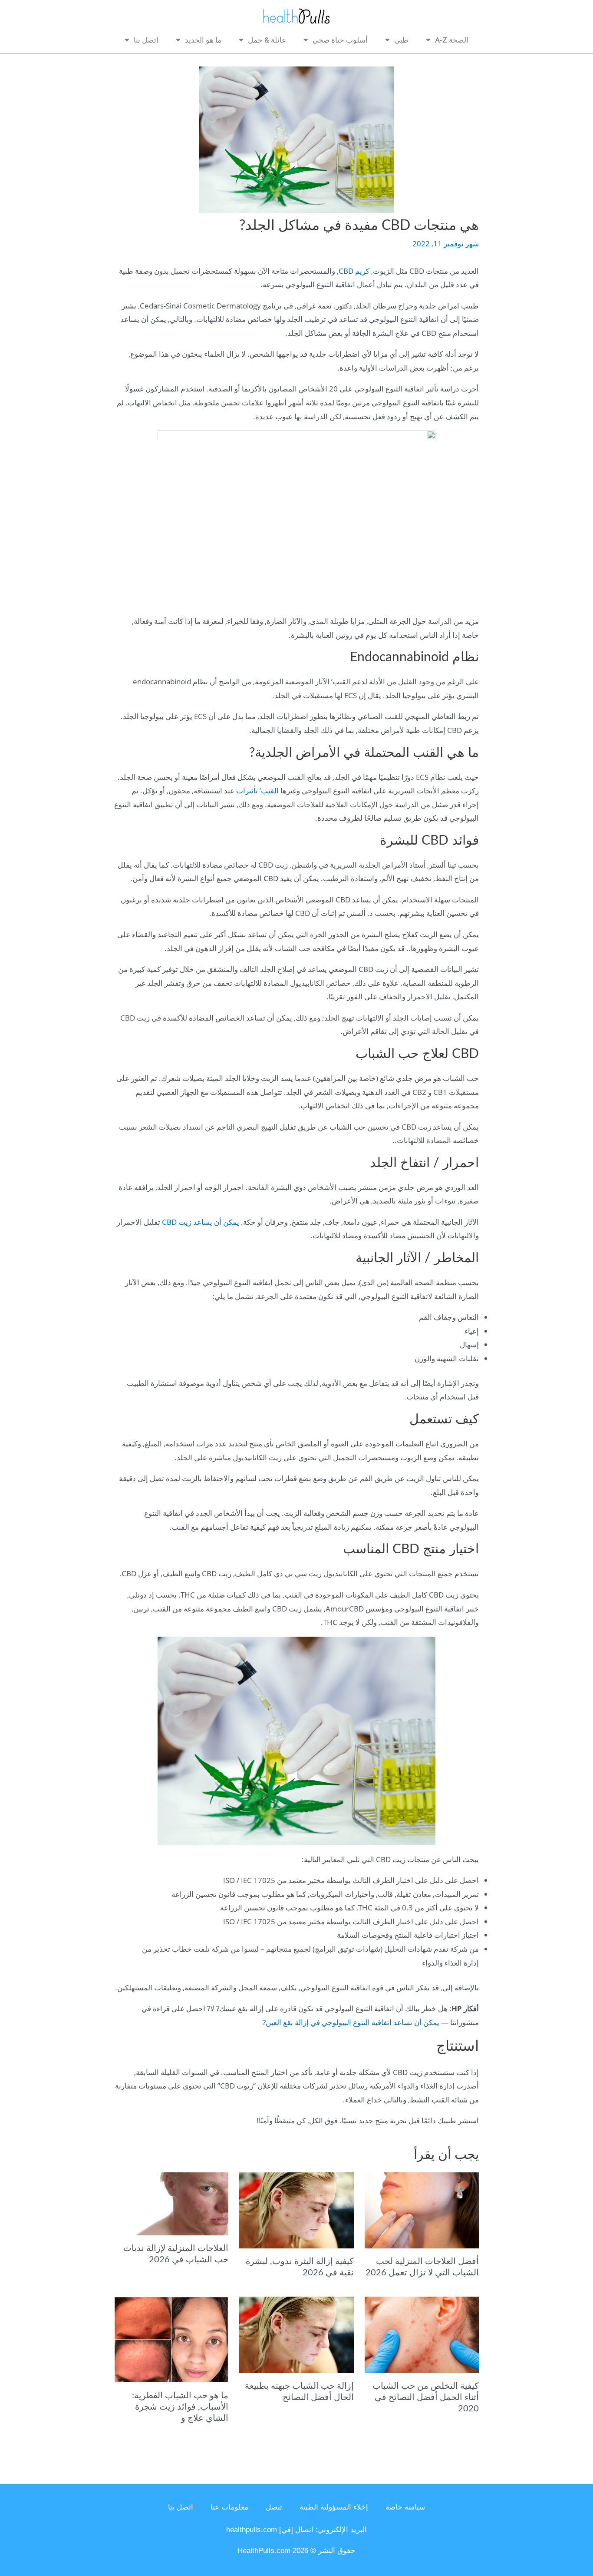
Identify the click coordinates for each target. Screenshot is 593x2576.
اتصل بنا (146, 40)
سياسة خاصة (405, 2507)
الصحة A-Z (452, 40)
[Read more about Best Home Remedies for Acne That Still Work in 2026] (422, 2210)
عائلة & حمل (267, 40)
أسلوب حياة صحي (340, 40)
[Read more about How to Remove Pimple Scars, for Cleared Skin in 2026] (296, 2210)
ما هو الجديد (203, 40)
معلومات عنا (229, 2507)
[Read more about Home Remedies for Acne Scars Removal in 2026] (171, 2203)
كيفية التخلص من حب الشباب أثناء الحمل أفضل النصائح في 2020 (426, 2397)
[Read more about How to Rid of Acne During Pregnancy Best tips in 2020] (422, 2334)
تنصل (274, 2507)
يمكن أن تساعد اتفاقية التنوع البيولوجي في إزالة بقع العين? (351, 2022)
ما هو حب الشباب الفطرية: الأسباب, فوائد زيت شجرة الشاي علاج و (180, 2407)
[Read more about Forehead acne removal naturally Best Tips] (296, 2334)
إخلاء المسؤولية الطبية (334, 2507)
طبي (401, 40)
